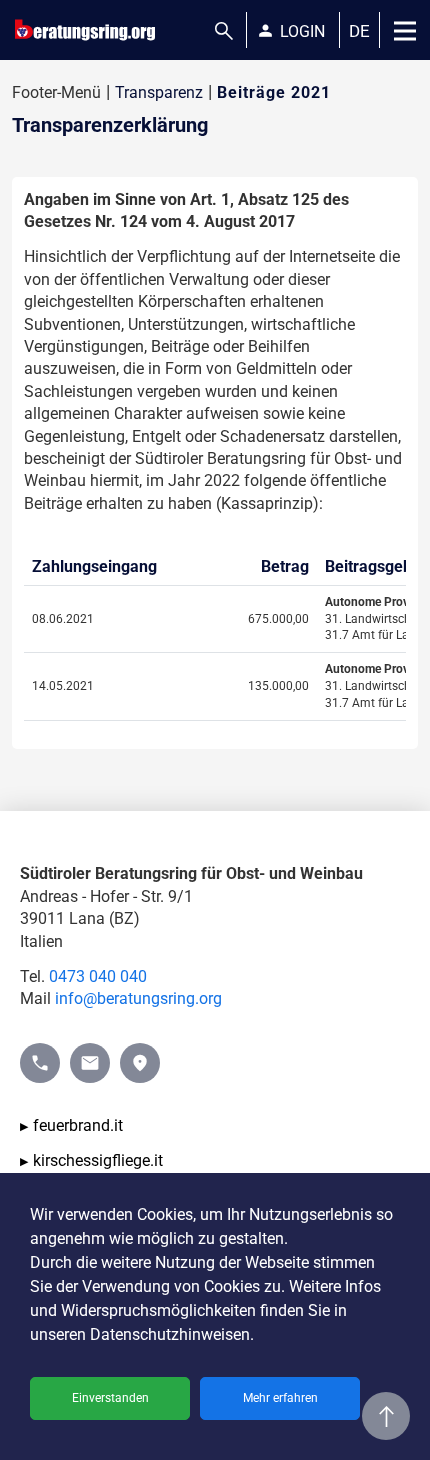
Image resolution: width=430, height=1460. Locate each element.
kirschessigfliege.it (98, 1160)
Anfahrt (140, 1053)
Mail (85, 1053)
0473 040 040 (98, 976)
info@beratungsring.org (138, 998)
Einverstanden (110, 1398)
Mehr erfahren (280, 1398)
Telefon (40, 1053)
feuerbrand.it (78, 1125)
